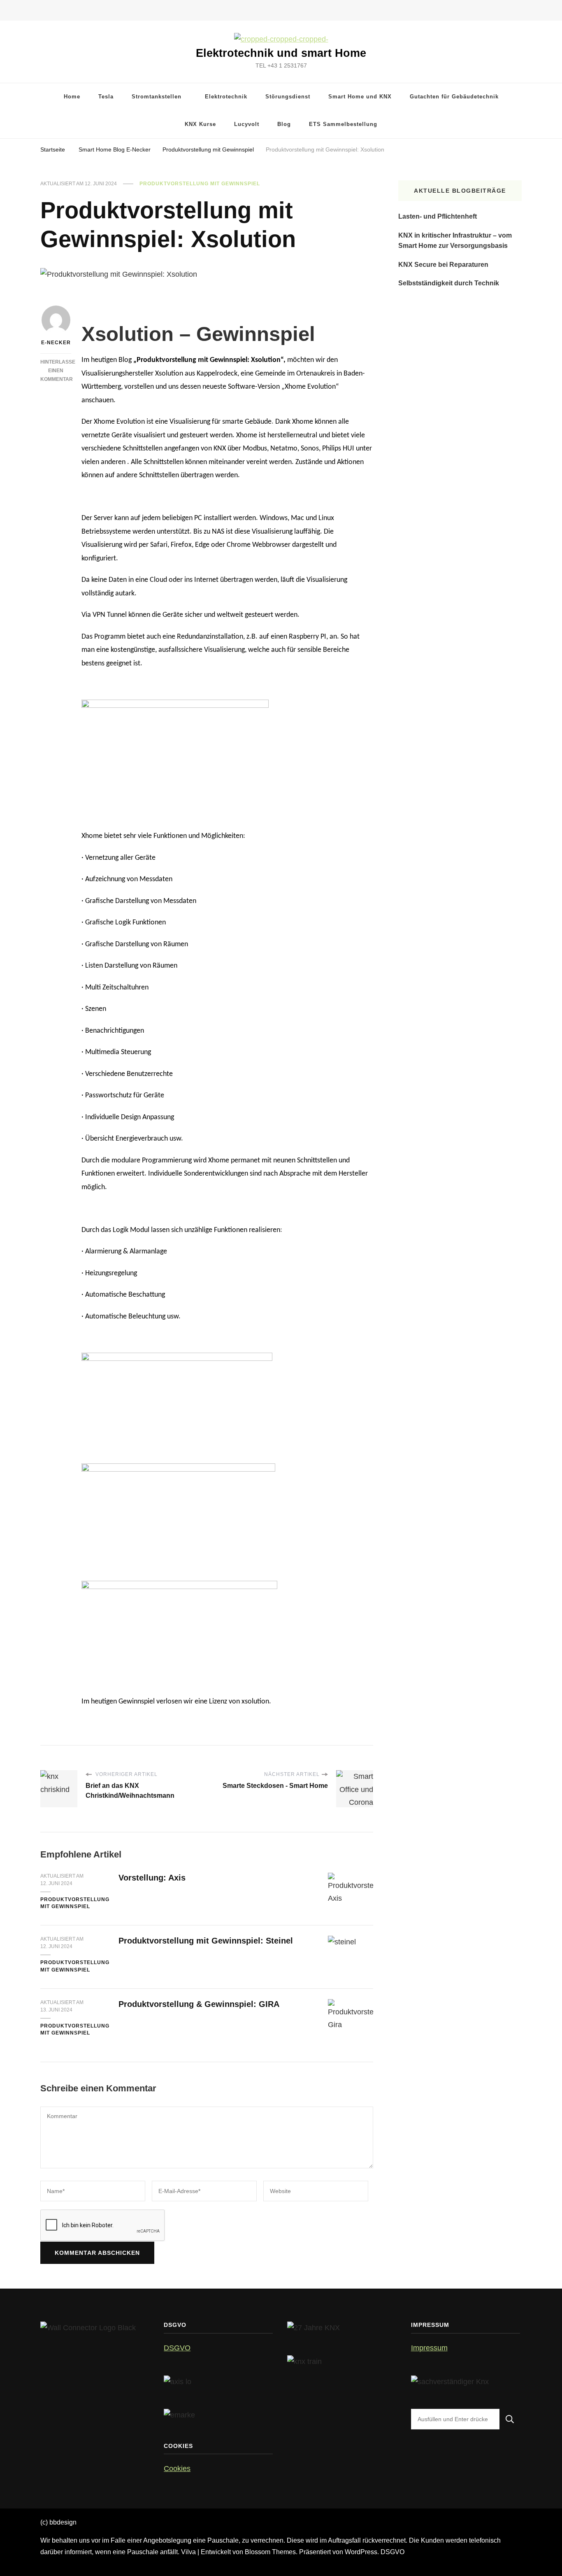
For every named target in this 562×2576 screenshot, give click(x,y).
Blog (284, 124)
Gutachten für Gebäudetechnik (454, 97)
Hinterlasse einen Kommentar (58, 371)
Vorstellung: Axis (152, 1878)
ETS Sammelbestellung (343, 124)
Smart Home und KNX (360, 97)
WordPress (361, 2552)
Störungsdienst (288, 97)
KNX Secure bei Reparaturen (443, 265)
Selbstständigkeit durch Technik (449, 283)
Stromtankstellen (157, 97)
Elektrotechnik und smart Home (281, 53)
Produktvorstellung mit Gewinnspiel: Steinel (206, 1941)
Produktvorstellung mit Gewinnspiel (200, 184)
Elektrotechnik (226, 97)
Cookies (177, 2469)
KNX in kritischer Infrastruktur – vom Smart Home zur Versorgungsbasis (455, 241)
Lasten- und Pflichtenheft (438, 216)
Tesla (106, 97)
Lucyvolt (247, 124)
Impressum (429, 2348)
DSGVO (177, 2348)
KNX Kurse (200, 124)
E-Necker (56, 343)
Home (72, 97)
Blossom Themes (270, 2552)
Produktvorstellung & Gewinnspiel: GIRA (199, 2004)
